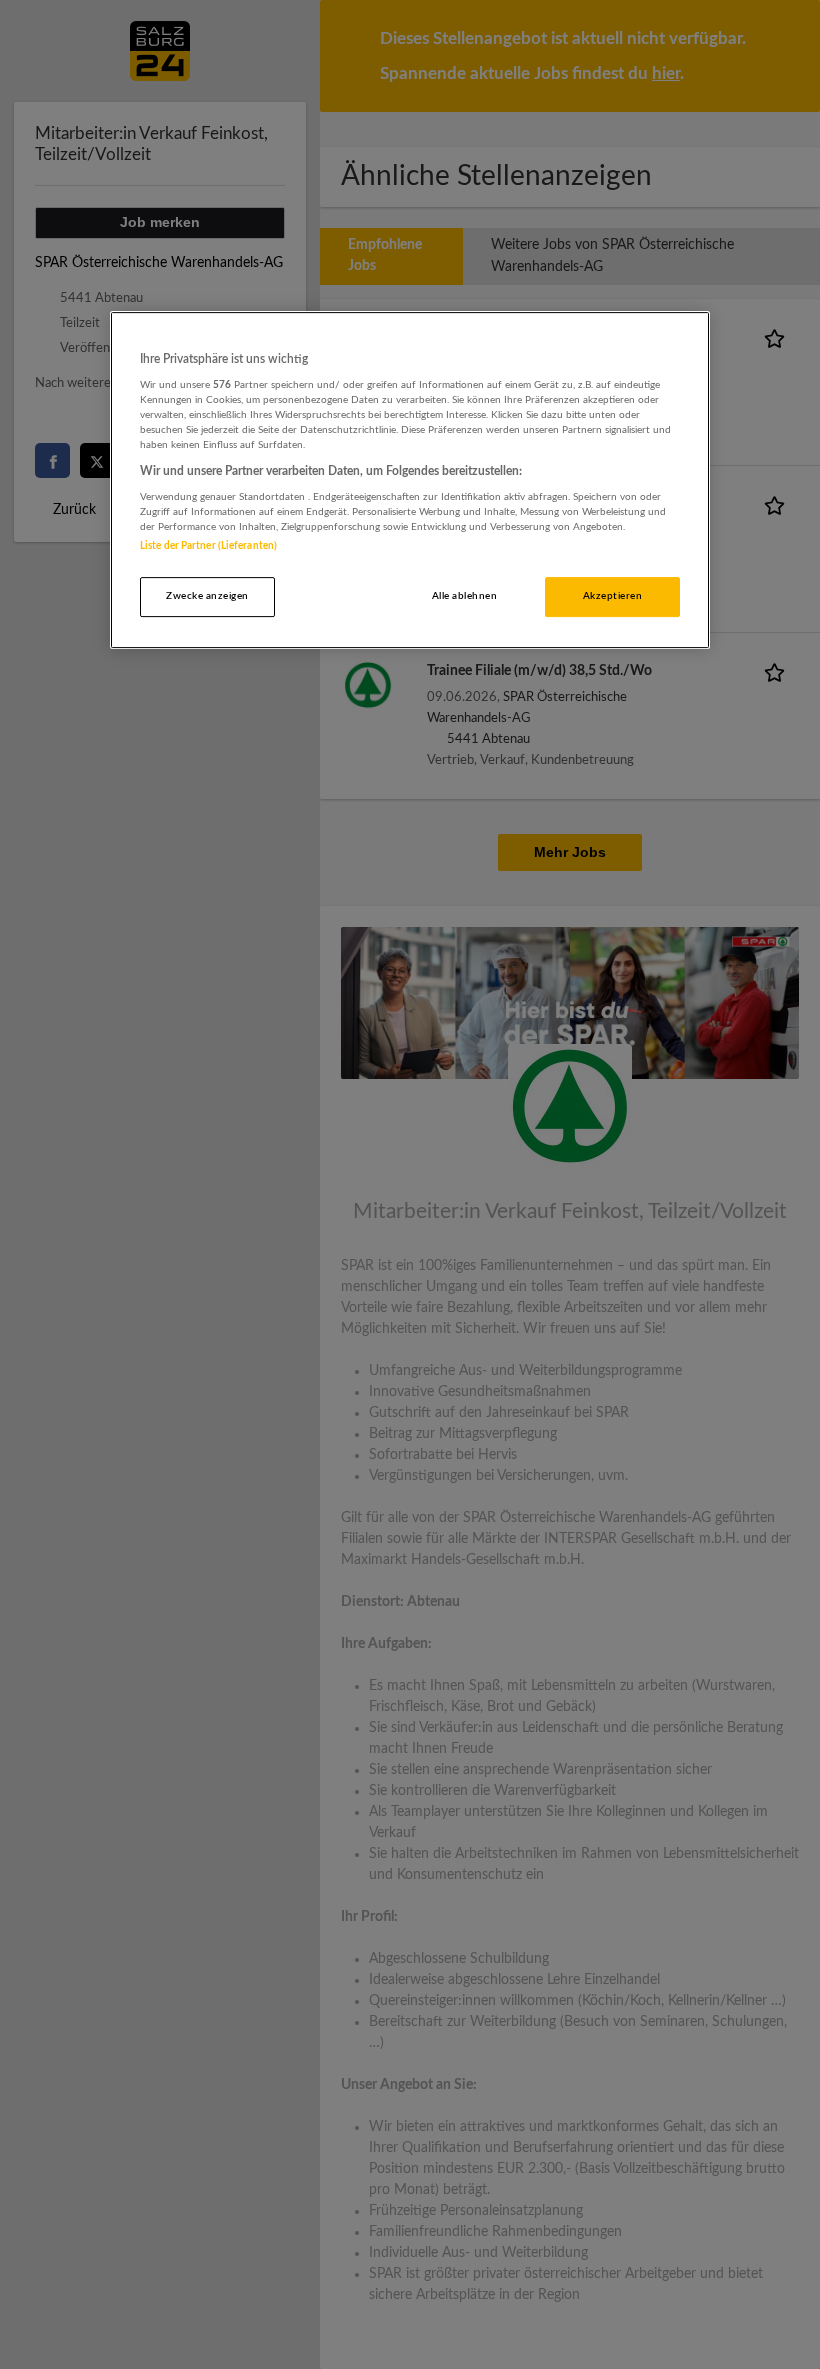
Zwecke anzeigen (207, 596)
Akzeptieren (612, 596)
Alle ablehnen (464, 596)
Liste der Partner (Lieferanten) (208, 546)
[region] (410, 480)
